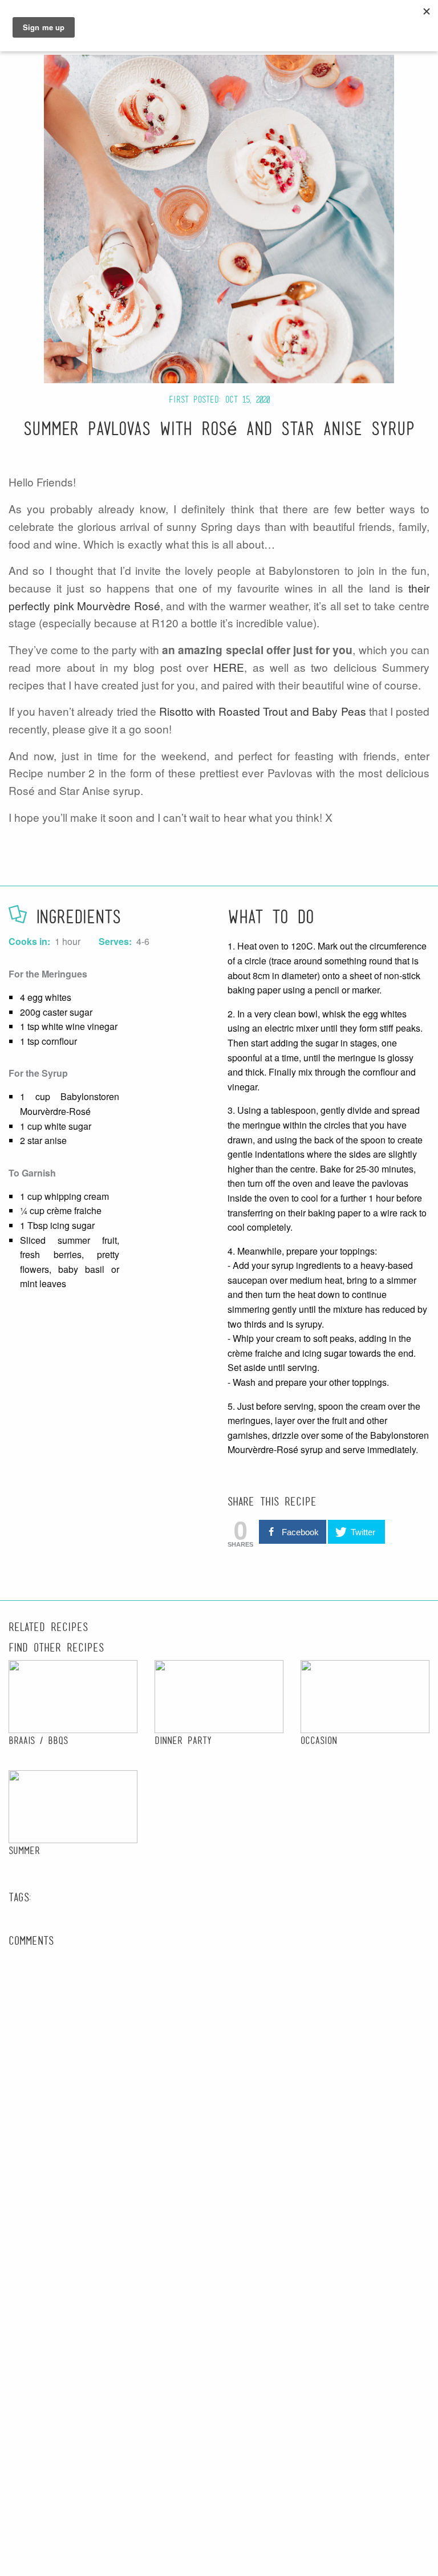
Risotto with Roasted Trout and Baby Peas (263, 711)
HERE (229, 667)
